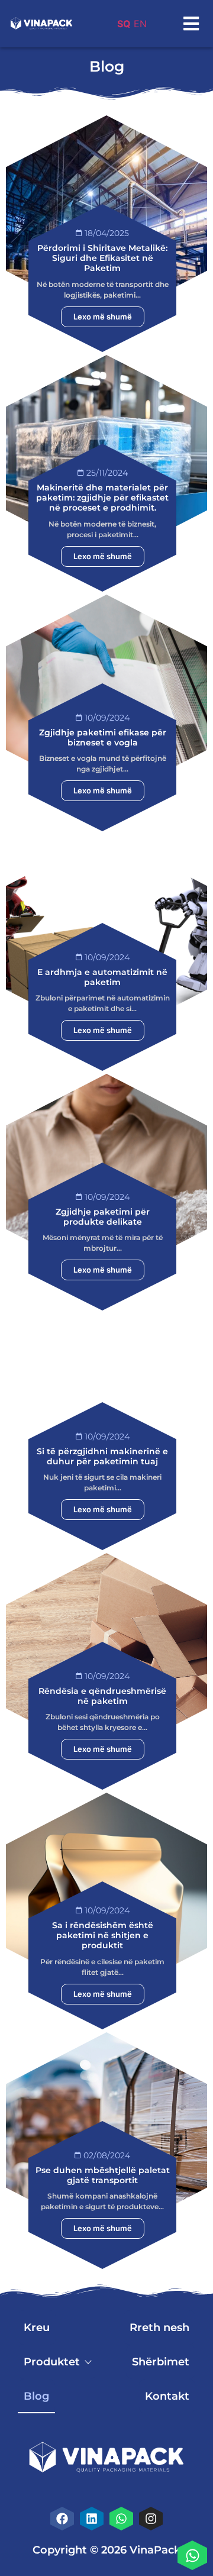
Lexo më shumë (103, 317)
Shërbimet (161, 2362)
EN (140, 24)
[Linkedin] (92, 2519)
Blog (36, 2396)
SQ (124, 24)
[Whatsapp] (192, 2555)
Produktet (52, 2362)
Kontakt (167, 2396)
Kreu (37, 2328)
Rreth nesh (159, 2328)
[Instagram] (151, 2519)
